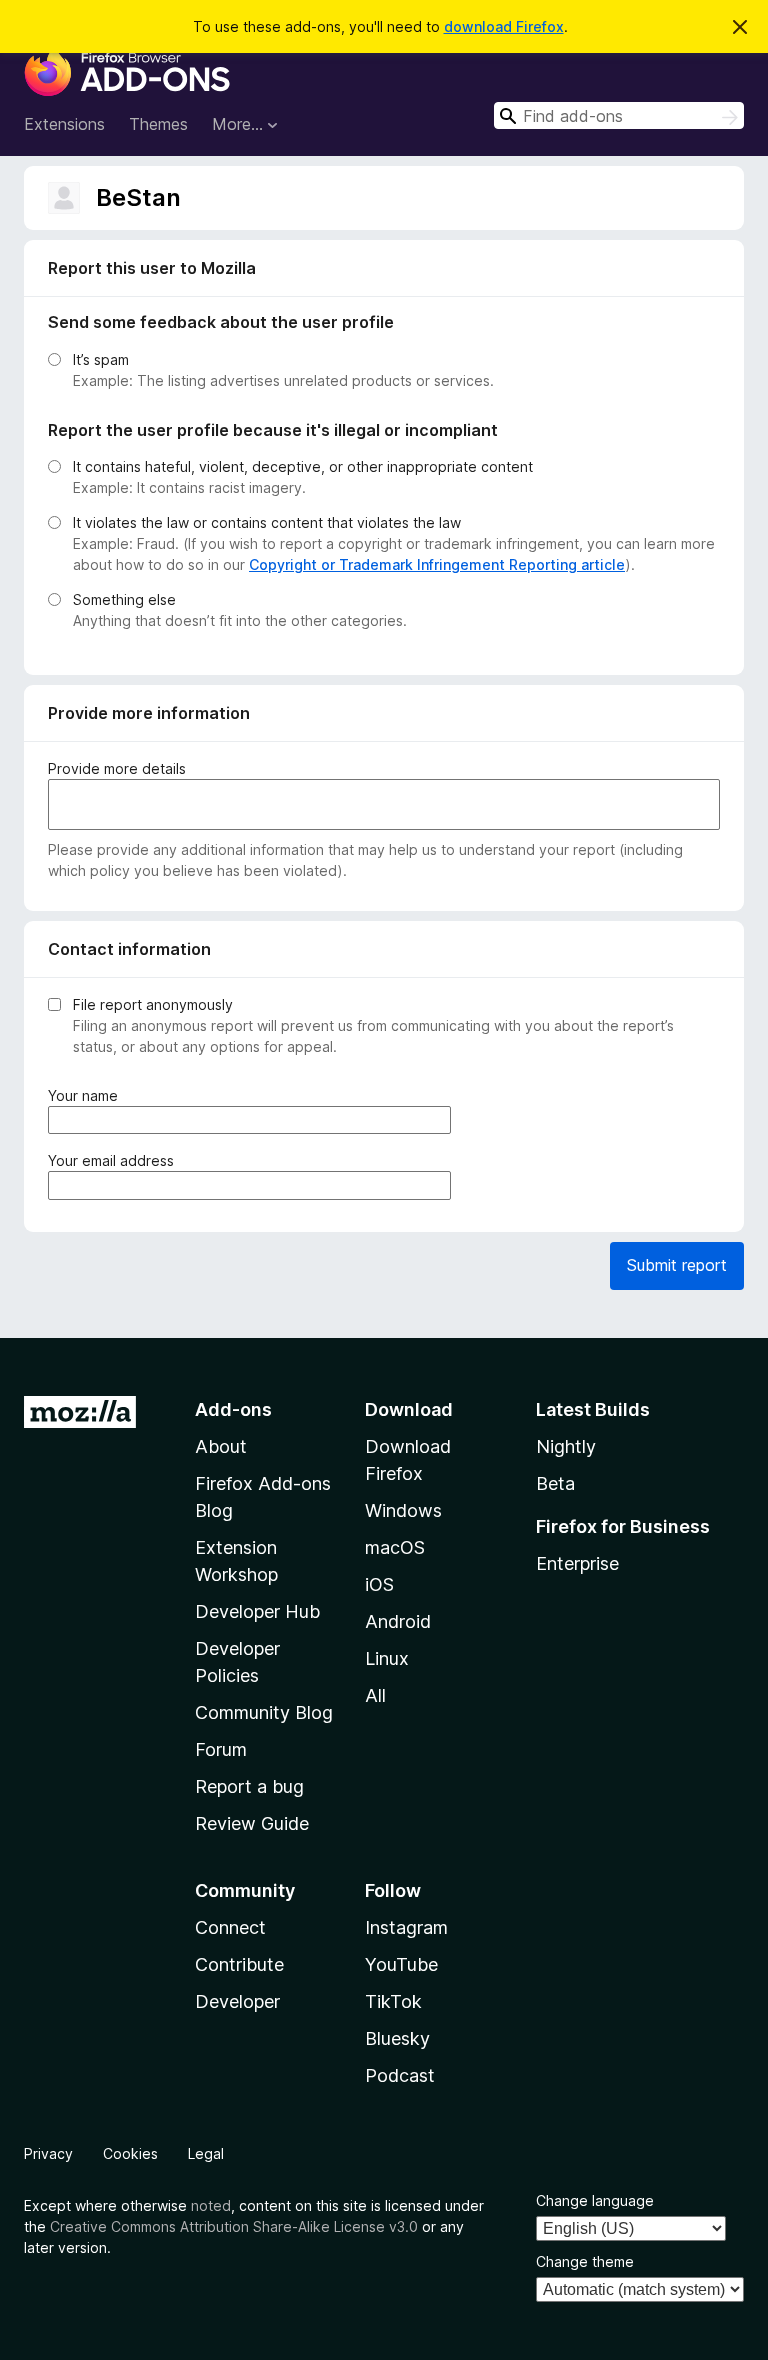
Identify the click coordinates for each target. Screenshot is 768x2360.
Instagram (406, 1927)
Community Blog (264, 1712)
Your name (87, 1096)
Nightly (566, 1446)
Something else (124, 599)
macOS (395, 1547)
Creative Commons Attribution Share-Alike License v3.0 (234, 2226)
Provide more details (117, 768)
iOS (379, 1584)
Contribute (239, 1964)
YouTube (401, 1964)
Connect (230, 1927)
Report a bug (249, 1786)
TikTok (393, 2001)
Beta (555, 1483)
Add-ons (233, 1409)
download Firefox (504, 26)
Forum (221, 1749)
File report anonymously (153, 1004)
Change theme (585, 2261)
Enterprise (577, 1563)
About (221, 1446)
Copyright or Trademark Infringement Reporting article (437, 564)
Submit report (677, 1265)
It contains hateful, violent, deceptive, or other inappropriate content (303, 466)
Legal (206, 2153)
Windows (403, 1510)
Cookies (130, 2153)
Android (398, 1621)
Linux (387, 1658)
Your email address (115, 1161)
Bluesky (397, 2038)
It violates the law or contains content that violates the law (267, 522)
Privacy (48, 2153)
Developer (237, 2001)
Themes (158, 124)
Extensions (64, 124)
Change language (595, 2200)
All (375, 1695)
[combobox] (619, 115)
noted (211, 2205)
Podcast (400, 2075)
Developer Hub (257, 1611)
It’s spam (101, 359)
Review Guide (252, 1823)
